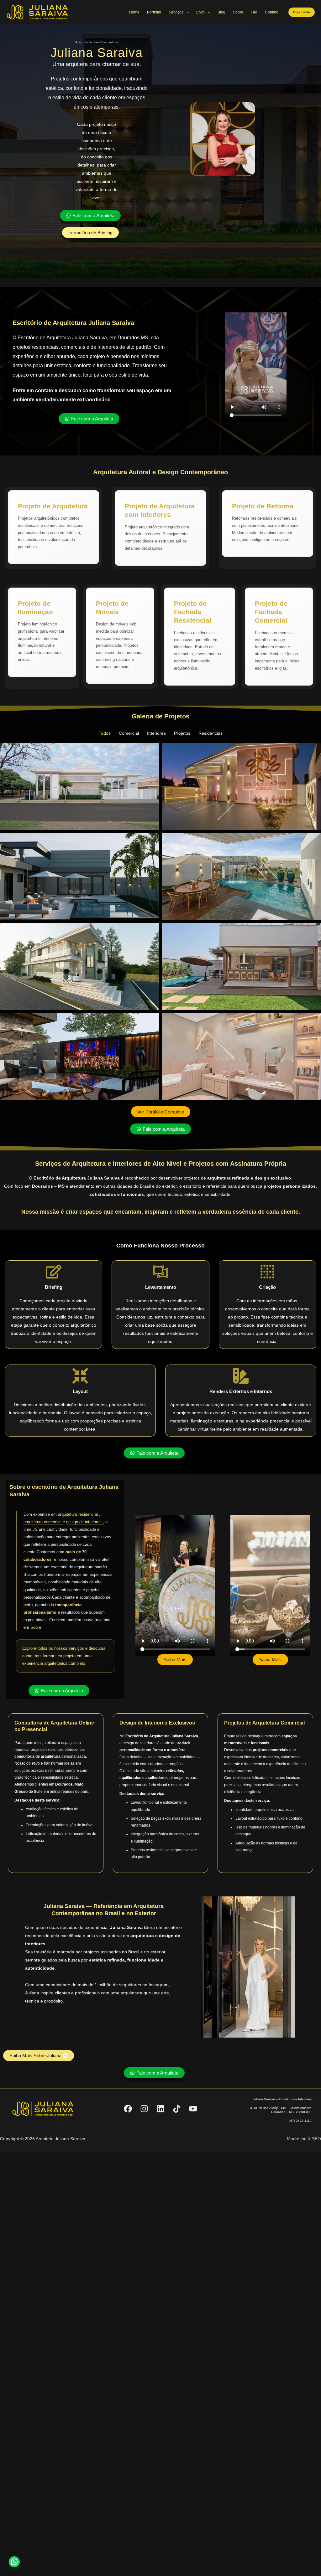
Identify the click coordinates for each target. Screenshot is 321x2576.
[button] (302, 12)
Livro (200, 12)
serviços (76, 1648)
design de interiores (84, 1522)
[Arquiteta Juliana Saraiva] (38, 12)
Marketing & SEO (304, 2139)
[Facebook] (128, 2109)
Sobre (238, 12)
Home (134, 12)
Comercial (129, 733)
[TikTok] (177, 2109)
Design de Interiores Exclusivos (157, 1723)
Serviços (176, 12)
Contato (272, 12)
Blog (221, 12)
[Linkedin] (160, 2109)
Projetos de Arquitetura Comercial (264, 1723)
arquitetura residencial (79, 1514)
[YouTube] (193, 2109)
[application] (186, 12)
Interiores (156, 733)
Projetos (182, 733)
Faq (254, 12)
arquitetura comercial (43, 1522)
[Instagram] (144, 2109)
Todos (105, 733)
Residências (210, 733)
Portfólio (154, 12)
